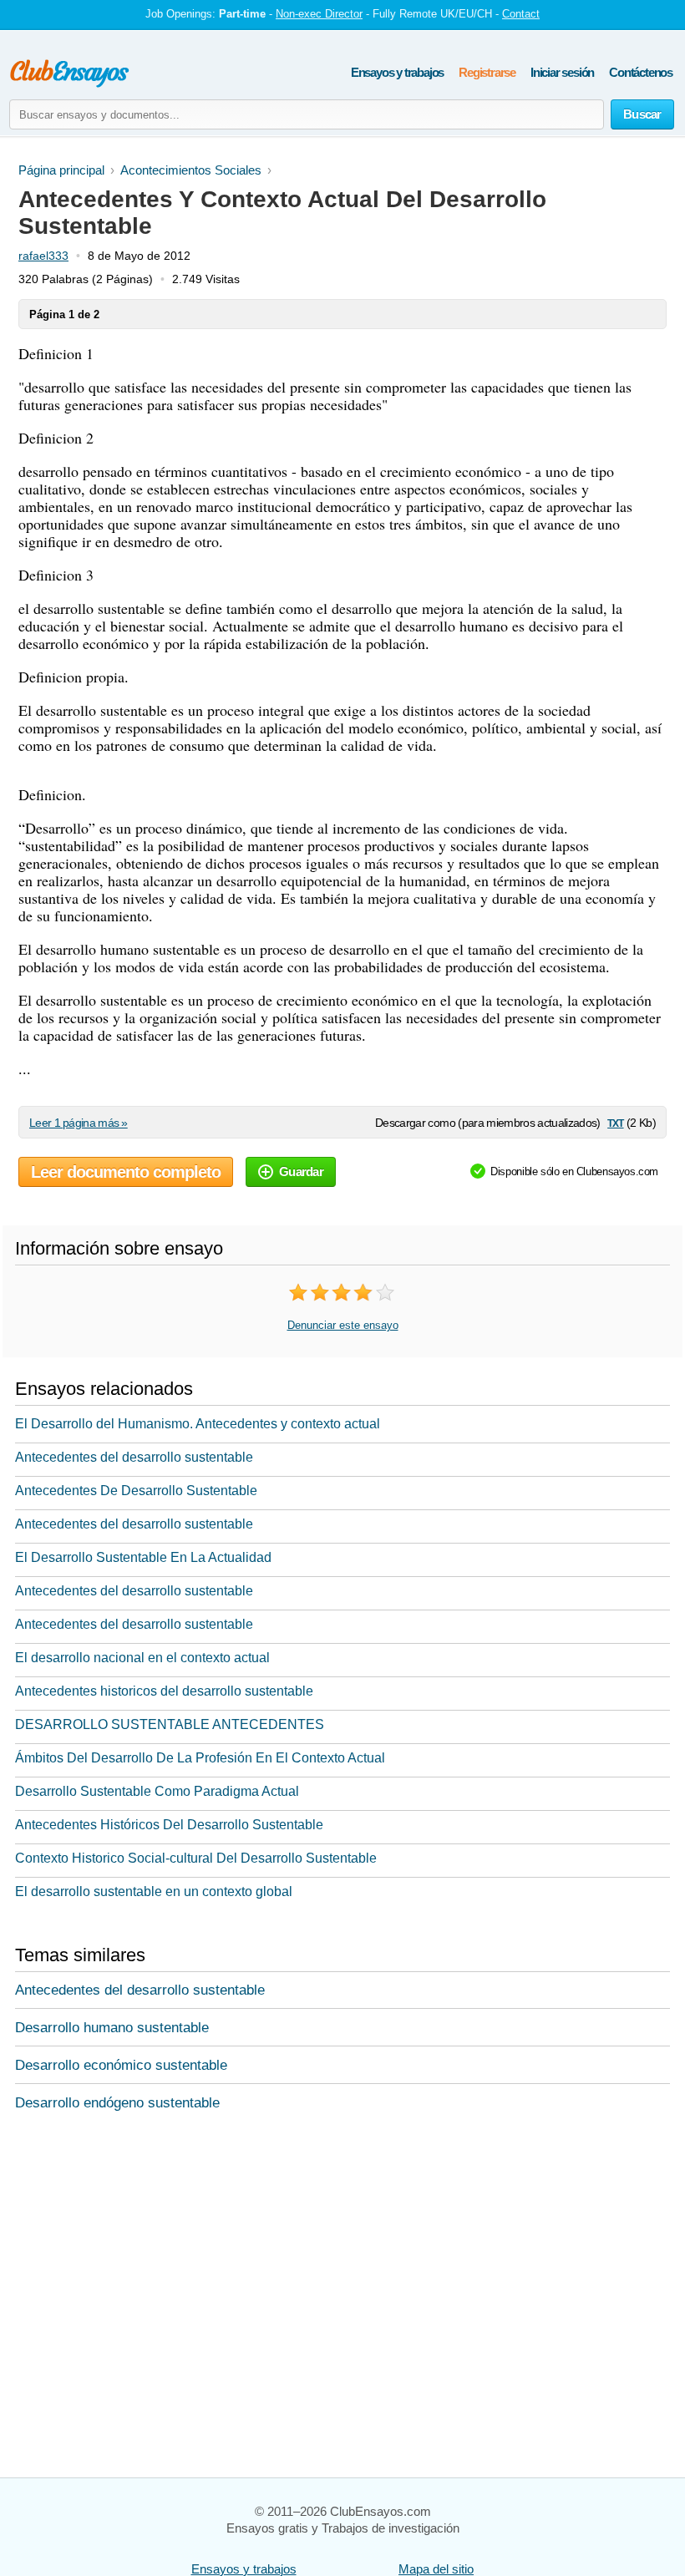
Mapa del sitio (436, 2569)
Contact (521, 14)
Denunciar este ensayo (343, 1325)
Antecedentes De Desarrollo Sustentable (136, 1491)
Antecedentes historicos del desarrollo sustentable (164, 1691)
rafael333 (43, 256)
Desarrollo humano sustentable (112, 2028)
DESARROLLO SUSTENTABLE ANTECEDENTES (170, 1724)
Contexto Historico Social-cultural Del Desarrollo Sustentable (196, 1858)
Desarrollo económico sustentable (121, 2065)
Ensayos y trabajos (397, 72)
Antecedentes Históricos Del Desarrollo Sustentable (169, 1825)
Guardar (301, 1171)
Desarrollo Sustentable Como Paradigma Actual (157, 1791)
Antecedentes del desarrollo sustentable (134, 1457)
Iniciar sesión (562, 72)
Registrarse (487, 72)
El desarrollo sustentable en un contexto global (154, 1891)
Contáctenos (641, 72)
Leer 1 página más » (79, 1123)
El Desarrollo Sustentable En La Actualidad (143, 1557)
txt (615, 1122)
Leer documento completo (126, 1172)
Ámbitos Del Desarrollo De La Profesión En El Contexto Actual (200, 1758)
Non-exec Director (319, 14)
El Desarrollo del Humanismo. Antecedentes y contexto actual (198, 1424)
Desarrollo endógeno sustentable (117, 2103)
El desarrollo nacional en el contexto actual (142, 1658)
